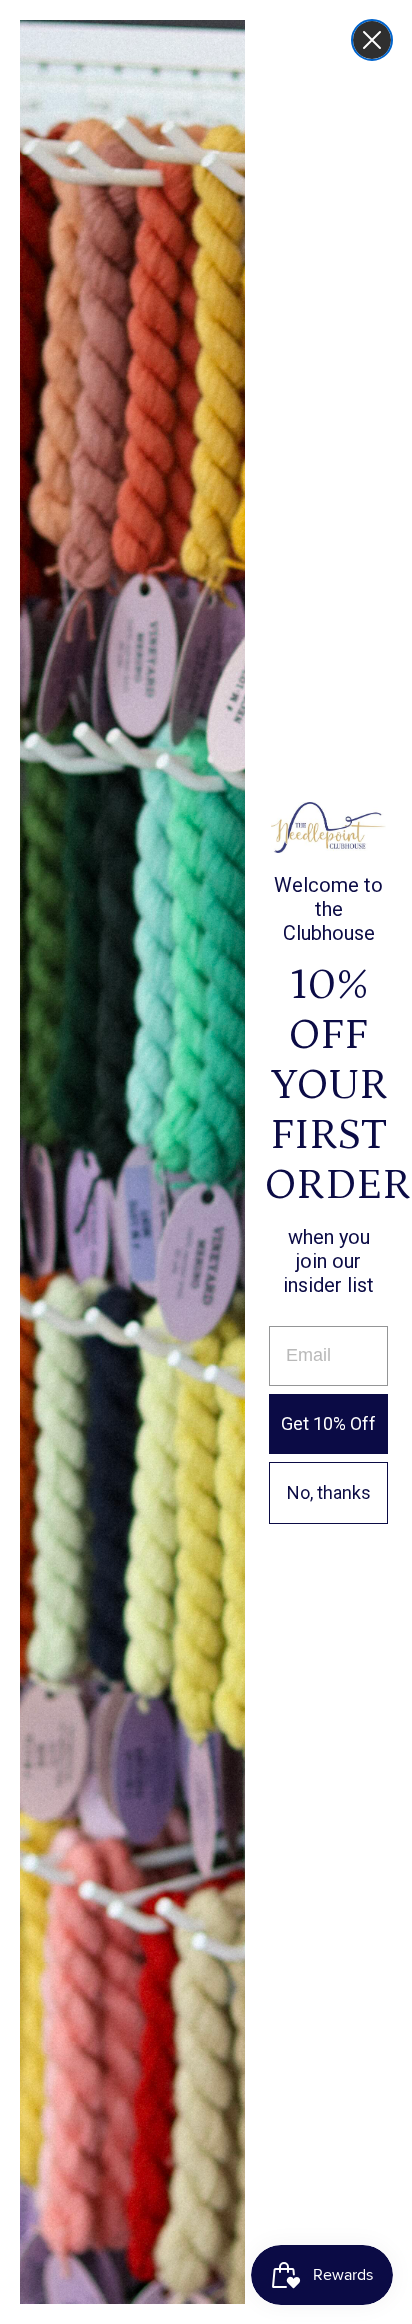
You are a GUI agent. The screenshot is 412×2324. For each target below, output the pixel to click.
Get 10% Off (328, 1423)
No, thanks (329, 1492)
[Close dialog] (372, 40)
